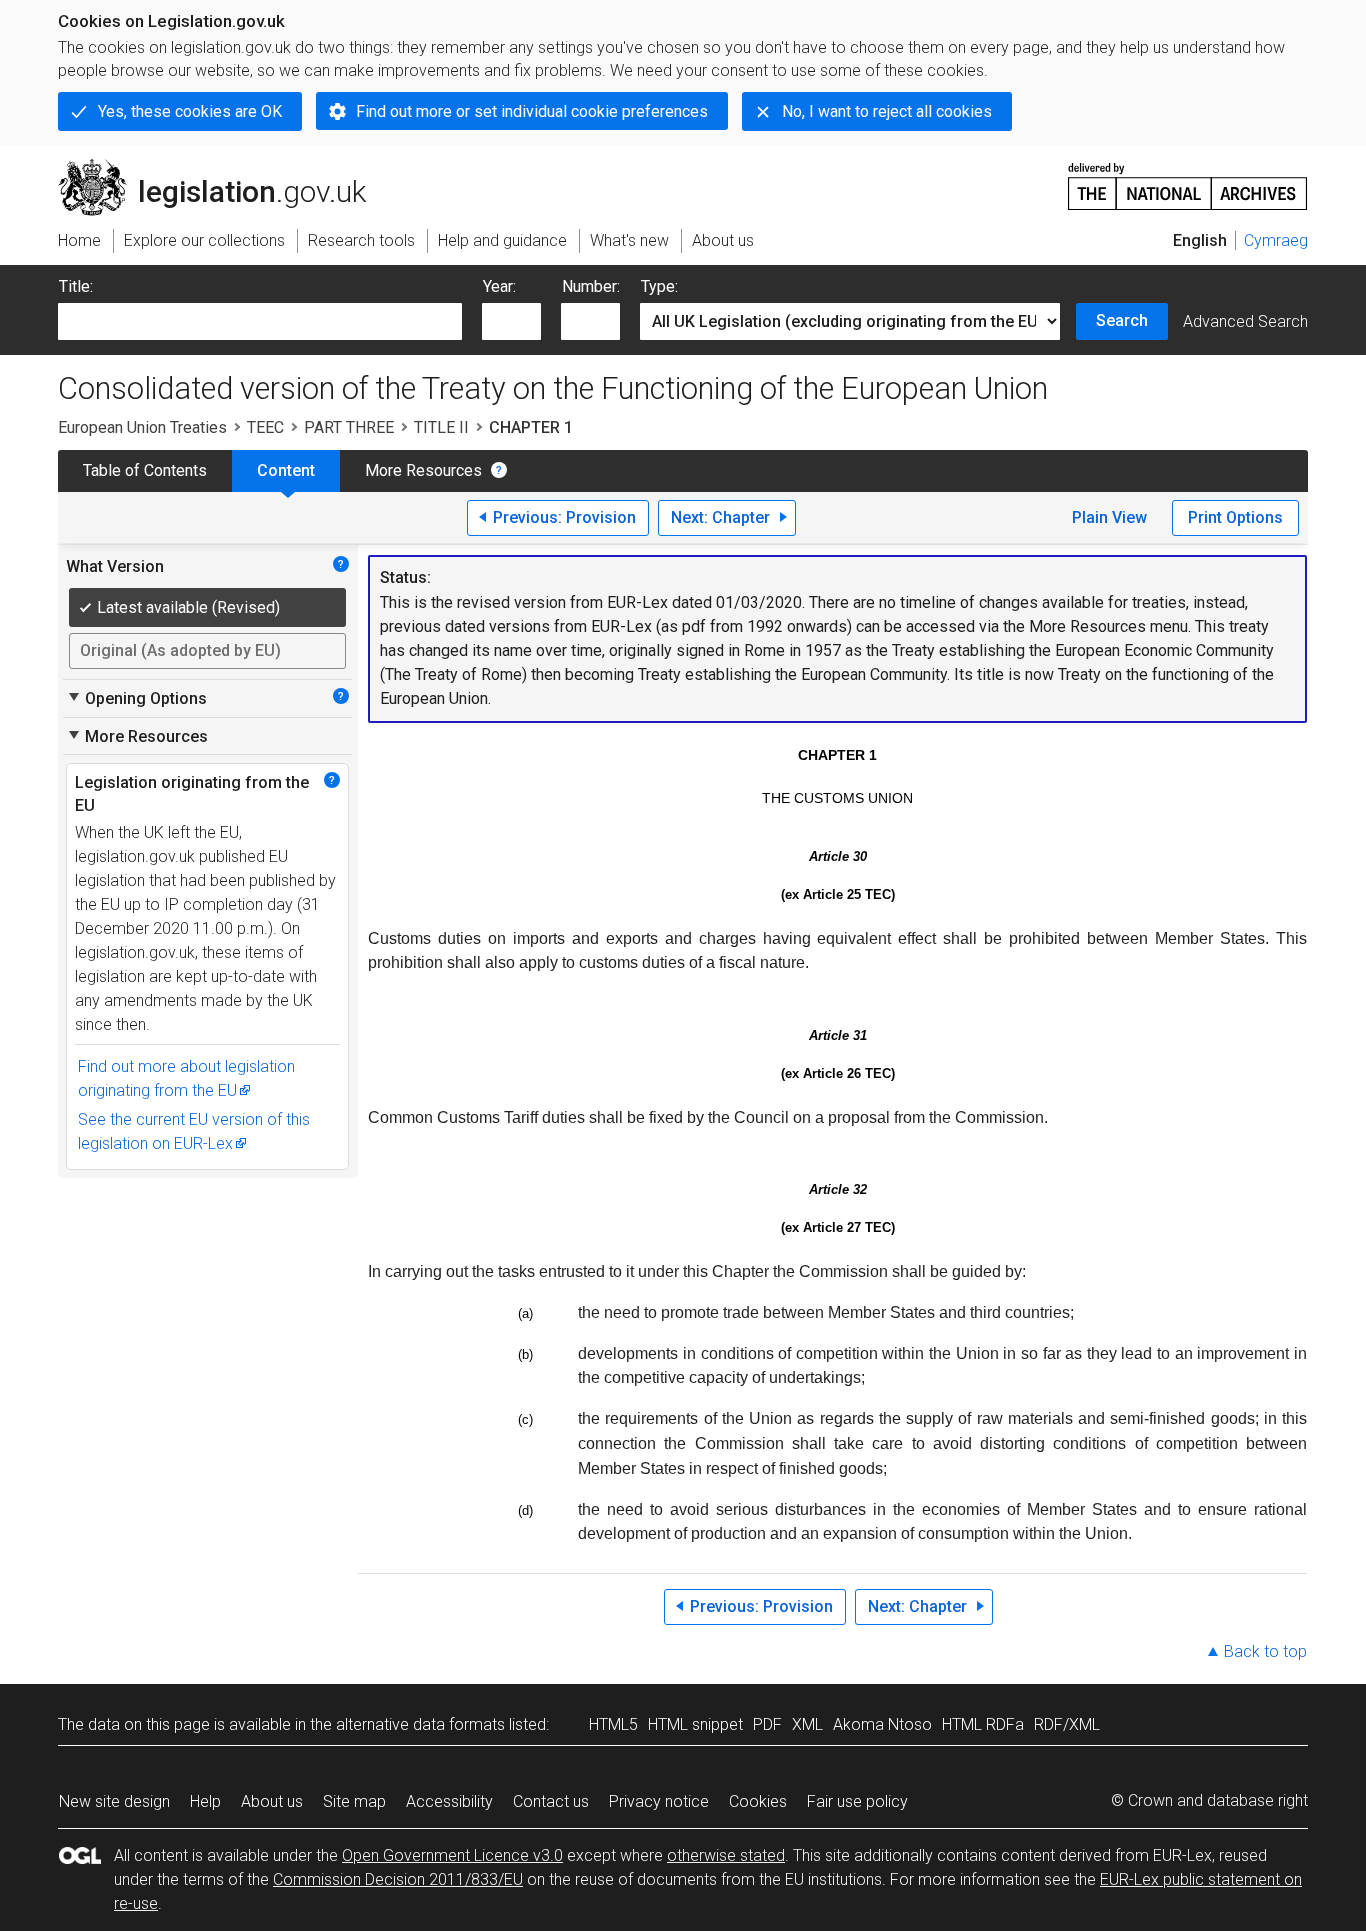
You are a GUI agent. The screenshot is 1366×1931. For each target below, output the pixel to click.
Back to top (1265, 1651)
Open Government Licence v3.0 (452, 1855)
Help (205, 1801)
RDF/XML (1067, 1724)
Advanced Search (1245, 321)
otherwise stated (726, 1855)
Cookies (758, 1801)
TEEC (265, 427)
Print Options (1235, 517)
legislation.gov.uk (223, 167)
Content (286, 470)
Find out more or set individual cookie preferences (532, 111)
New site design (114, 1801)
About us (272, 1801)
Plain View (1109, 517)
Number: (591, 286)
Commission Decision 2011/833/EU (398, 1879)
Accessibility (449, 1801)
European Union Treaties (142, 427)
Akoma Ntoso (882, 1724)
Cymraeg (1276, 240)
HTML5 (613, 1724)
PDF (767, 1724)
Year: (499, 286)
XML (807, 1724)
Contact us (551, 1801)
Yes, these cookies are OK (190, 111)
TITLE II (441, 427)
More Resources (423, 470)
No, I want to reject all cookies (887, 111)
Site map (354, 1801)
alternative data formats (420, 1724)
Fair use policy (857, 1801)
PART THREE (349, 427)
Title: (76, 286)
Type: (659, 286)
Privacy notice (659, 1801)
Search (1122, 320)
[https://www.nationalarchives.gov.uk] (1188, 178)
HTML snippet (695, 1724)
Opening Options (136, 698)
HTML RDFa (983, 1724)
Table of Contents (145, 470)
